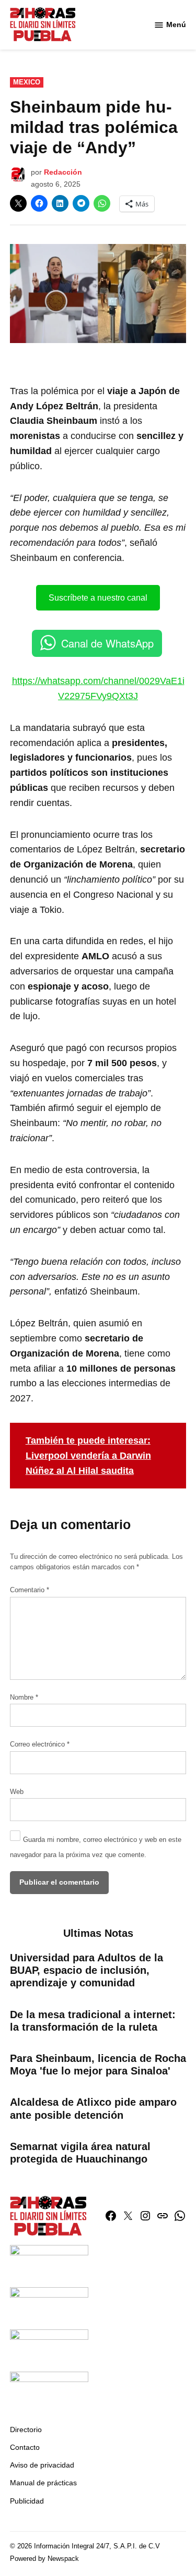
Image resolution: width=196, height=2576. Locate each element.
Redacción (63, 172)
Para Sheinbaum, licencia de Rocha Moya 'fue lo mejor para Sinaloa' (98, 2065)
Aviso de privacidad (42, 2465)
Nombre (24, 1698)
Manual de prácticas (43, 2483)
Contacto (25, 2447)
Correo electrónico (40, 1744)
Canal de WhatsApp (107, 643)
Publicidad (27, 2501)
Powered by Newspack (44, 2559)
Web (17, 1792)
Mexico (27, 82)
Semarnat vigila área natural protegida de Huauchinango (80, 2153)
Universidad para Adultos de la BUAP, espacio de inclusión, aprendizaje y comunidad (87, 1970)
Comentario (30, 1590)
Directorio (26, 2430)
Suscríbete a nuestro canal (98, 598)
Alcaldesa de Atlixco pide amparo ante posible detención (93, 2108)
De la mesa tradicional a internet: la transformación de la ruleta (93, 2021)
